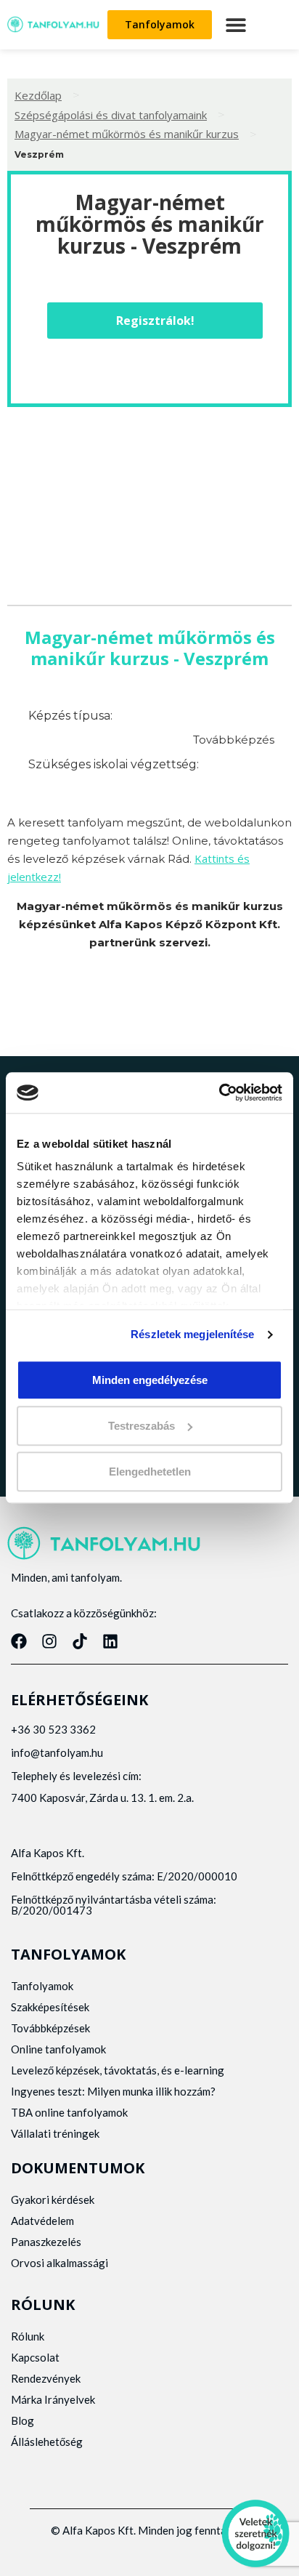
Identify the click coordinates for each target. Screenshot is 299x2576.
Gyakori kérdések (53, 2199)
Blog (22, 2420)
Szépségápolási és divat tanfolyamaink (111, 115)
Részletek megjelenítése (192, 1334)
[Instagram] (49, 1641)
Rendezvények (46, 2378)
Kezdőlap (38, 95)
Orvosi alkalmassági (60, 2263)
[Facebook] (19, 1641)
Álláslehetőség (47, 2442)
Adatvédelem (42, 2221)
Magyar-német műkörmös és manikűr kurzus (127, 134)
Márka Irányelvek (53, 2399)
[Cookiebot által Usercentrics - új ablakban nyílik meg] (219, 1092)
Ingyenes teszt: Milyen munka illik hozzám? (113, 2091)
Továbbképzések (50, 2028)
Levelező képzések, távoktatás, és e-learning (118, 2070)
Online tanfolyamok (58, 2049)
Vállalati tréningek (55, 2133)
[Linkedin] (110, 1641)
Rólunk (28, 2336)
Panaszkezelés (46, 2242)
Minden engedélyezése (150, 1380)
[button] (235, 24)
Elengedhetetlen (150, 1472)
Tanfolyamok (42, 1986)
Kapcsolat (35, 2357)
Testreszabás (142, 1426)
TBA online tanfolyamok (69, 2112)
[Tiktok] (80, 1641)
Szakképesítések (50, 2007)
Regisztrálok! (155, 321)
